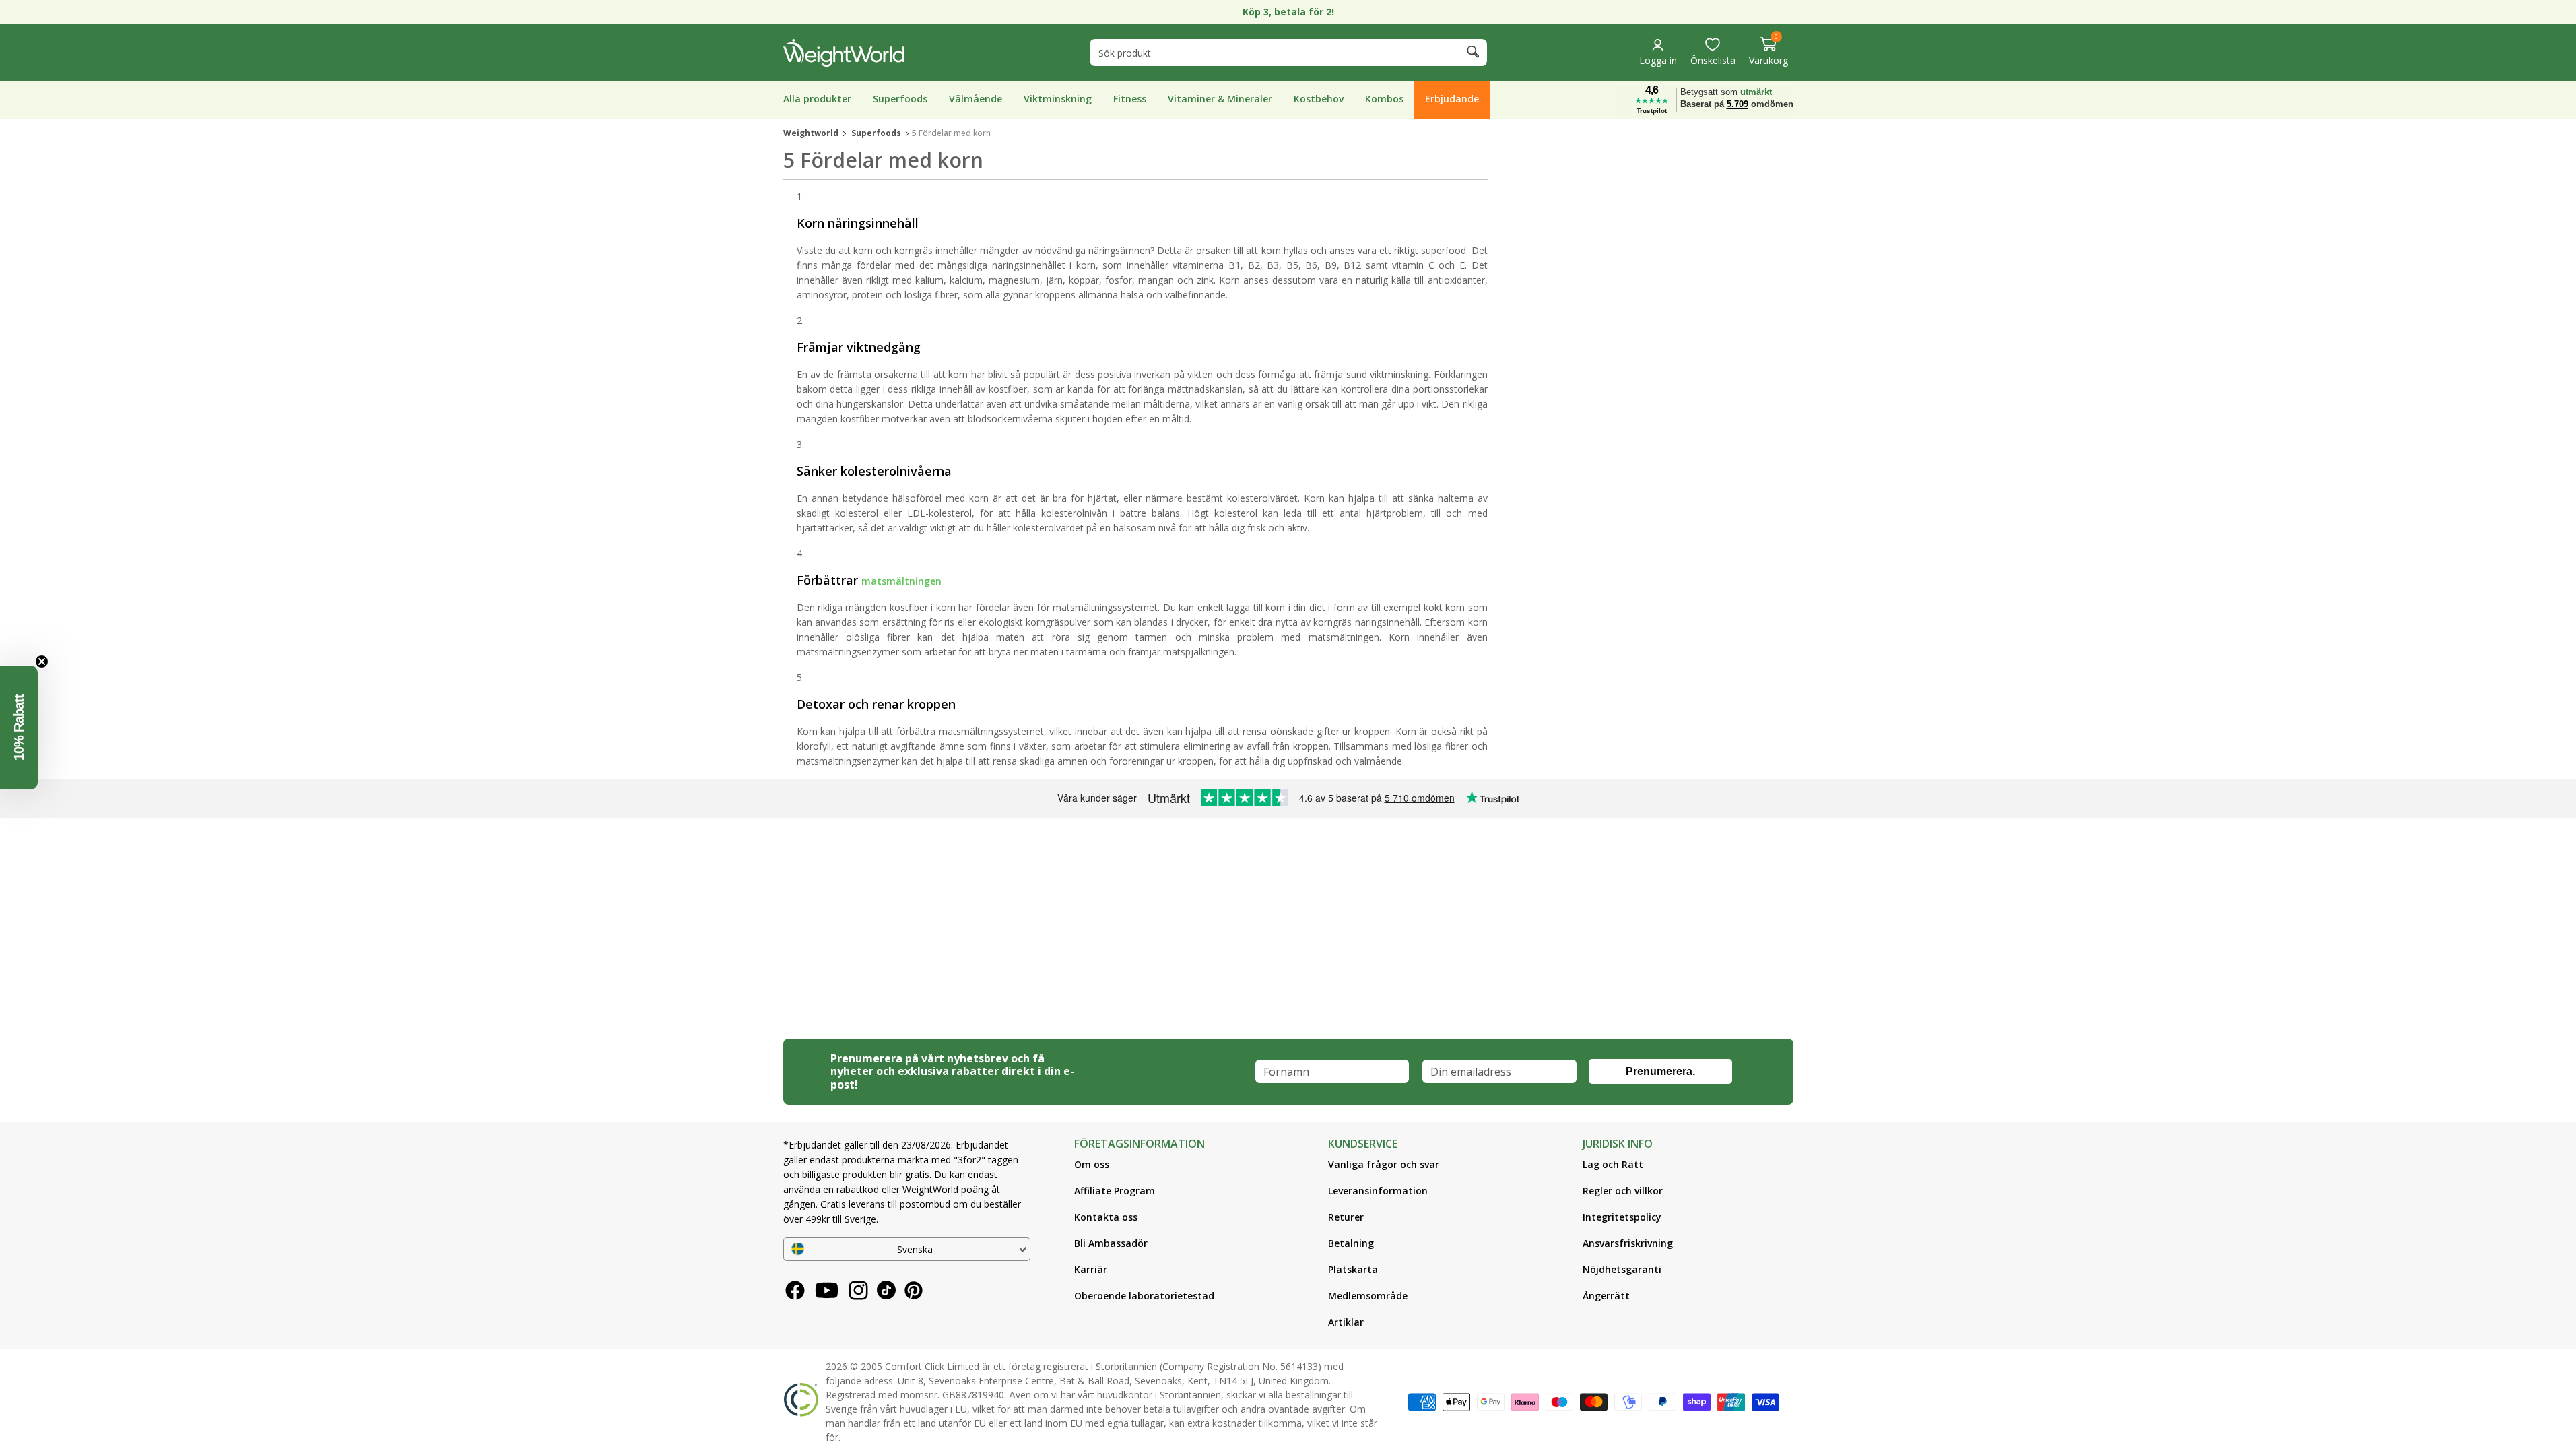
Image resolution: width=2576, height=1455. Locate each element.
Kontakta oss (1106, 1217)
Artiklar (1346, 1322)
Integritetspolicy (1622, 1217)
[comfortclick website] (801, 1402)
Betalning (1351, 1243)
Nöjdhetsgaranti (1622, 1269)
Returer (1346, 1217)
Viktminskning (1058, 99)
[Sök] (1472, 54)
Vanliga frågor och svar (1384, 1164)
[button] (1769, 52)
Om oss (1092, 1164)
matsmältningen (901, 582)
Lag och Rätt (1613, 1164)
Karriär (1091, 1269)
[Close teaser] (42, 661)
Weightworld (811, 133)
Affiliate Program (1115, 1191)
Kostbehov (1319, 99)
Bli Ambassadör (1111, 1243)
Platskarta (1353, 1269)
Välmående (976, 99)
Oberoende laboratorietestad (1144, 1296)
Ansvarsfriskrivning (1628, 1243)
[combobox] (1288, 53)
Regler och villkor (1623, 1191)
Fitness (1130, 99)
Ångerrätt (1606, 1296)
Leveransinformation (1378, 1191)
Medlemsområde (1368, 1296)
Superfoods (900, 99)
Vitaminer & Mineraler (1220, 99)
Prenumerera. (1660, 1071)
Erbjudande (1452, 99)
